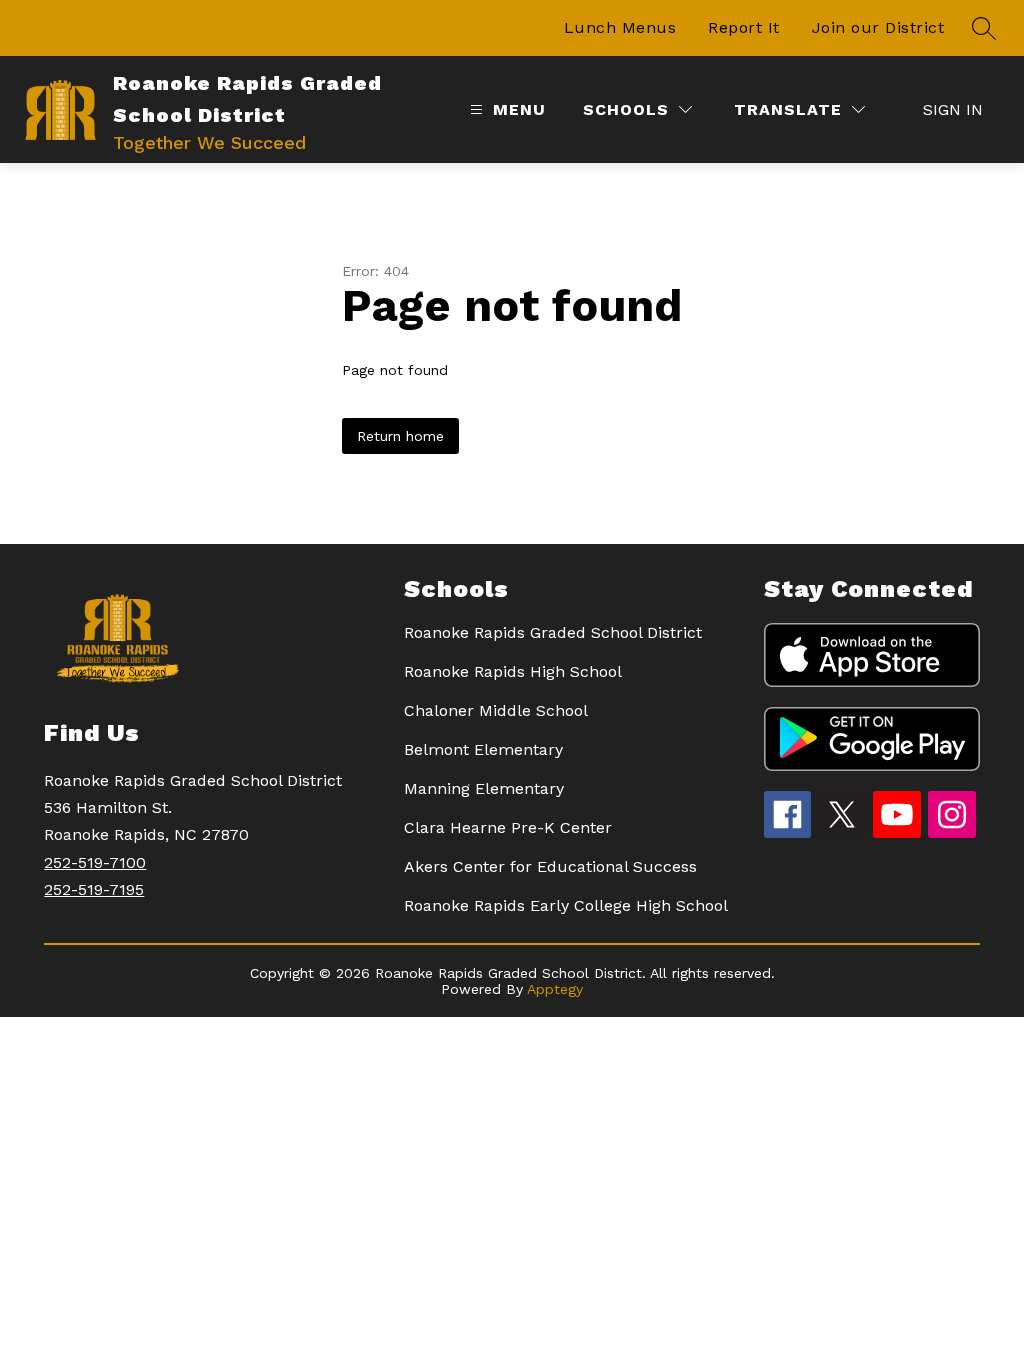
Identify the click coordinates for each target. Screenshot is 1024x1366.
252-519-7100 (95, 862)
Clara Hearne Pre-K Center (508, 827)
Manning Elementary (484, 788)
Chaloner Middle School (496, 710)
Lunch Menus (620, 27)
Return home (400, 436)
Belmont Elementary (483, 749)
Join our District (878, 27)
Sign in (953, 109)
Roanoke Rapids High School (513, 671)
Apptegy (555, 989)
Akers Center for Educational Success (550, 866)
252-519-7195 (94, 889)
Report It (744, 27)
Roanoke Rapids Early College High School (566, 905)
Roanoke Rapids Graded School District (553, 632)
